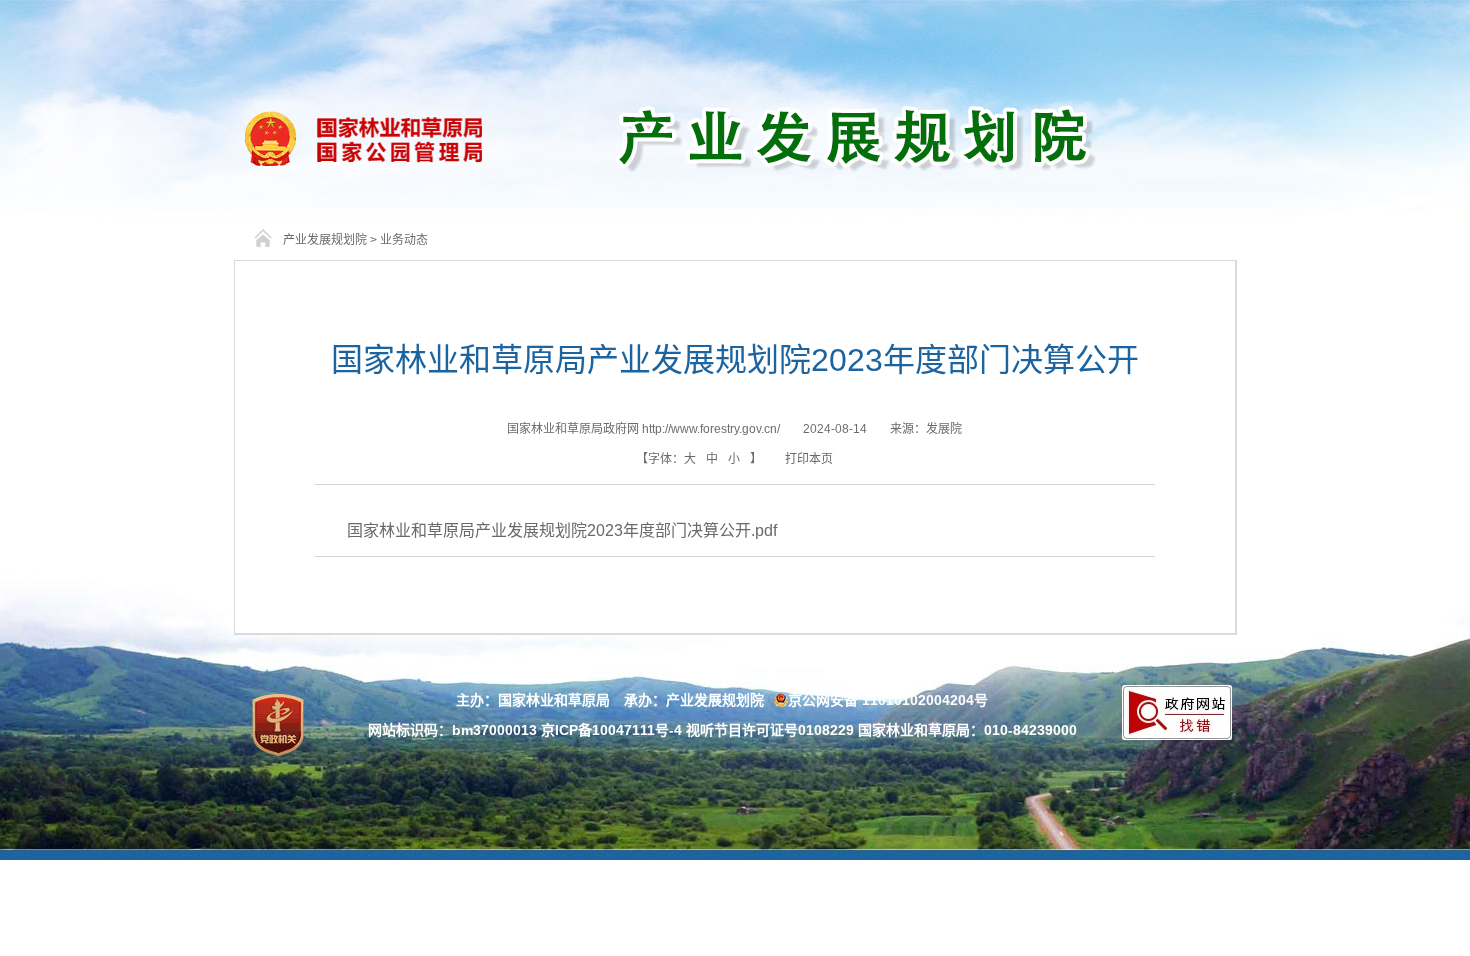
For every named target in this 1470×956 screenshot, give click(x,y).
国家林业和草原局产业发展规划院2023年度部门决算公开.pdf (562, 530)
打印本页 (809, 459)
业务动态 (404, 240)
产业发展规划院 (325, 240)
